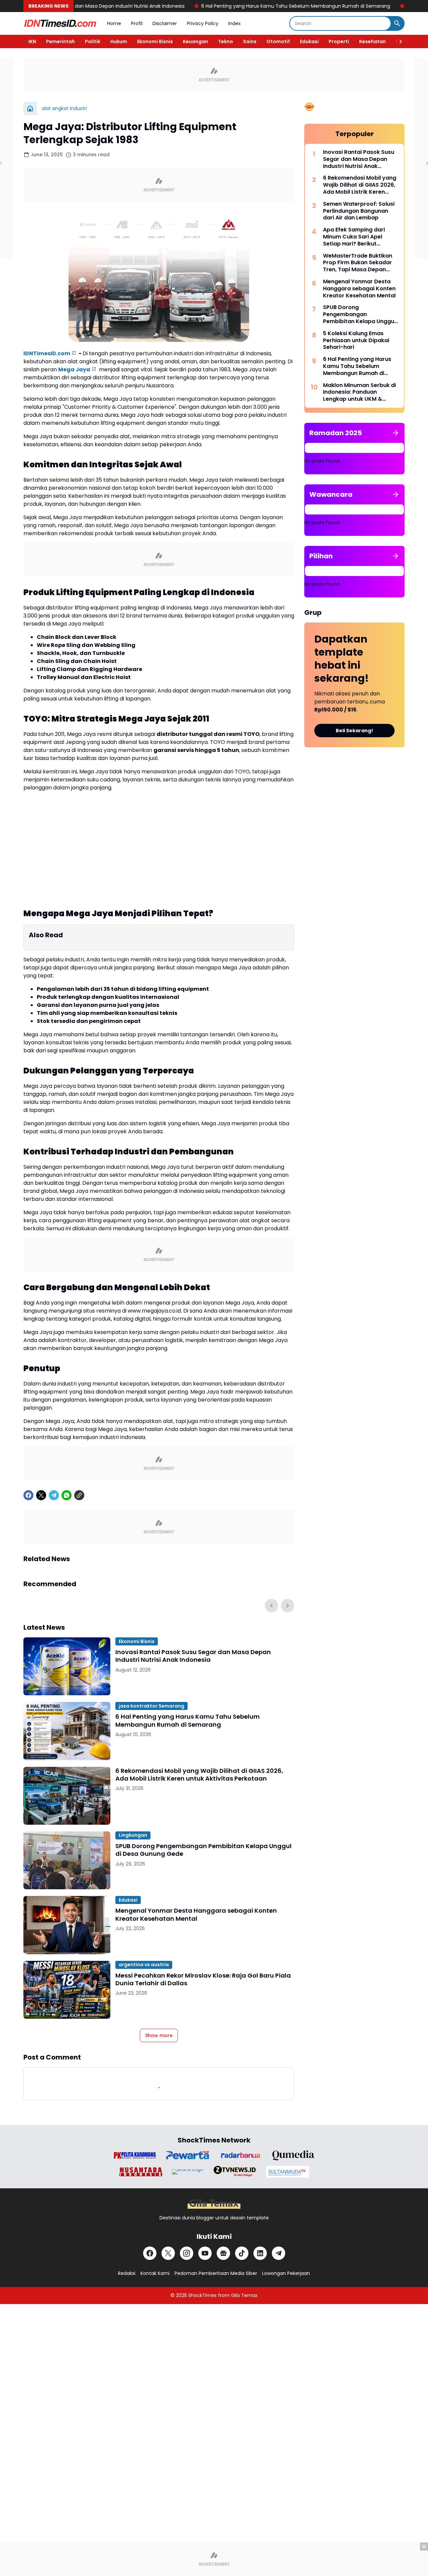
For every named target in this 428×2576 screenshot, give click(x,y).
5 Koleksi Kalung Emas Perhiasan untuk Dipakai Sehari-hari (356, 341)
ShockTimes (202, 2295)
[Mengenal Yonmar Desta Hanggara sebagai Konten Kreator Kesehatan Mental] (67, 1925)
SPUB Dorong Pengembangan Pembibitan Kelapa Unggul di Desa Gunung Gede (203, 1850)
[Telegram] (54, 1495)
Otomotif (278, 41)
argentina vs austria (144, 1965)
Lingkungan (133, 1835)
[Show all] (396, 433)
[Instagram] (187, 2253)
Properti (339, 41)
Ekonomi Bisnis (155, 41)
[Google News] (223, 2253)
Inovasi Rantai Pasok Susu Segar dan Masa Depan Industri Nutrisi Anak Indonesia (193, 1656)
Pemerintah (61, 41)
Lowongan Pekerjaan (286, 2273)
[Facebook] (28, 1495)
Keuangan (195, 41)
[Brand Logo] (135, 2155)
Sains (250, 41)
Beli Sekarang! (354, 731)
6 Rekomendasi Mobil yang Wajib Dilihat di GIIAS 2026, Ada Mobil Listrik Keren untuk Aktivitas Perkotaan (199, 1775)
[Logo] (214, 2204)
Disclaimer (165, 23)
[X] (41, 1495)
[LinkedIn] (260, 2253)
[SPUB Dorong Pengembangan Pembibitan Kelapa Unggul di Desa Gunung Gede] (67, 1860)
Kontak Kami (155, 2273)
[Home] (30, 108)
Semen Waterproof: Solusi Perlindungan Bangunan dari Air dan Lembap (359, 211)
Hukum (119, 41)
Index (235, 23)
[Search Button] (397, 23)
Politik (93, 41)
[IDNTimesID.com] (60, 23)
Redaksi (127, 2273)
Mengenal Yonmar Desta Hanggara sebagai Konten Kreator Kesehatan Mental (196, 1915)
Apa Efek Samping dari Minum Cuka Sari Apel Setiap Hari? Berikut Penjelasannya (354, 237)
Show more (159, 2035)
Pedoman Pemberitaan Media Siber (216, 2273)
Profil (137, 23)
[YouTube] (205, 2253)
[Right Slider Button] (398, 41)
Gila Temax (244, 2295)
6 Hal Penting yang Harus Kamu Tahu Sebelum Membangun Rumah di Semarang (230, 6)
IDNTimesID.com (47, 353)
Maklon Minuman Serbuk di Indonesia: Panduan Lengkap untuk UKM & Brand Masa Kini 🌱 (359, 392)
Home (114, 23)
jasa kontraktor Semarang (151, 1706)
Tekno (226, 41)
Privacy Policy (203, 23)
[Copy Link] (79, 1495)
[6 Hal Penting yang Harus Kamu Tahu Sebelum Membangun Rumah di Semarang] (67, 1731)
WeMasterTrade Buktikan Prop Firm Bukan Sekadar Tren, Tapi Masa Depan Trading (358, 263)
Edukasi (309, 41)
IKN (32, 41)
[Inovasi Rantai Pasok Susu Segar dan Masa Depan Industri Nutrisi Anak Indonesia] (67, 1666)
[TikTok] (242, 2253)
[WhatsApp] (67, 1495)
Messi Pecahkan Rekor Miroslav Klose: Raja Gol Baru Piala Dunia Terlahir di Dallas (203, 1979)
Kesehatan (372, 41)
